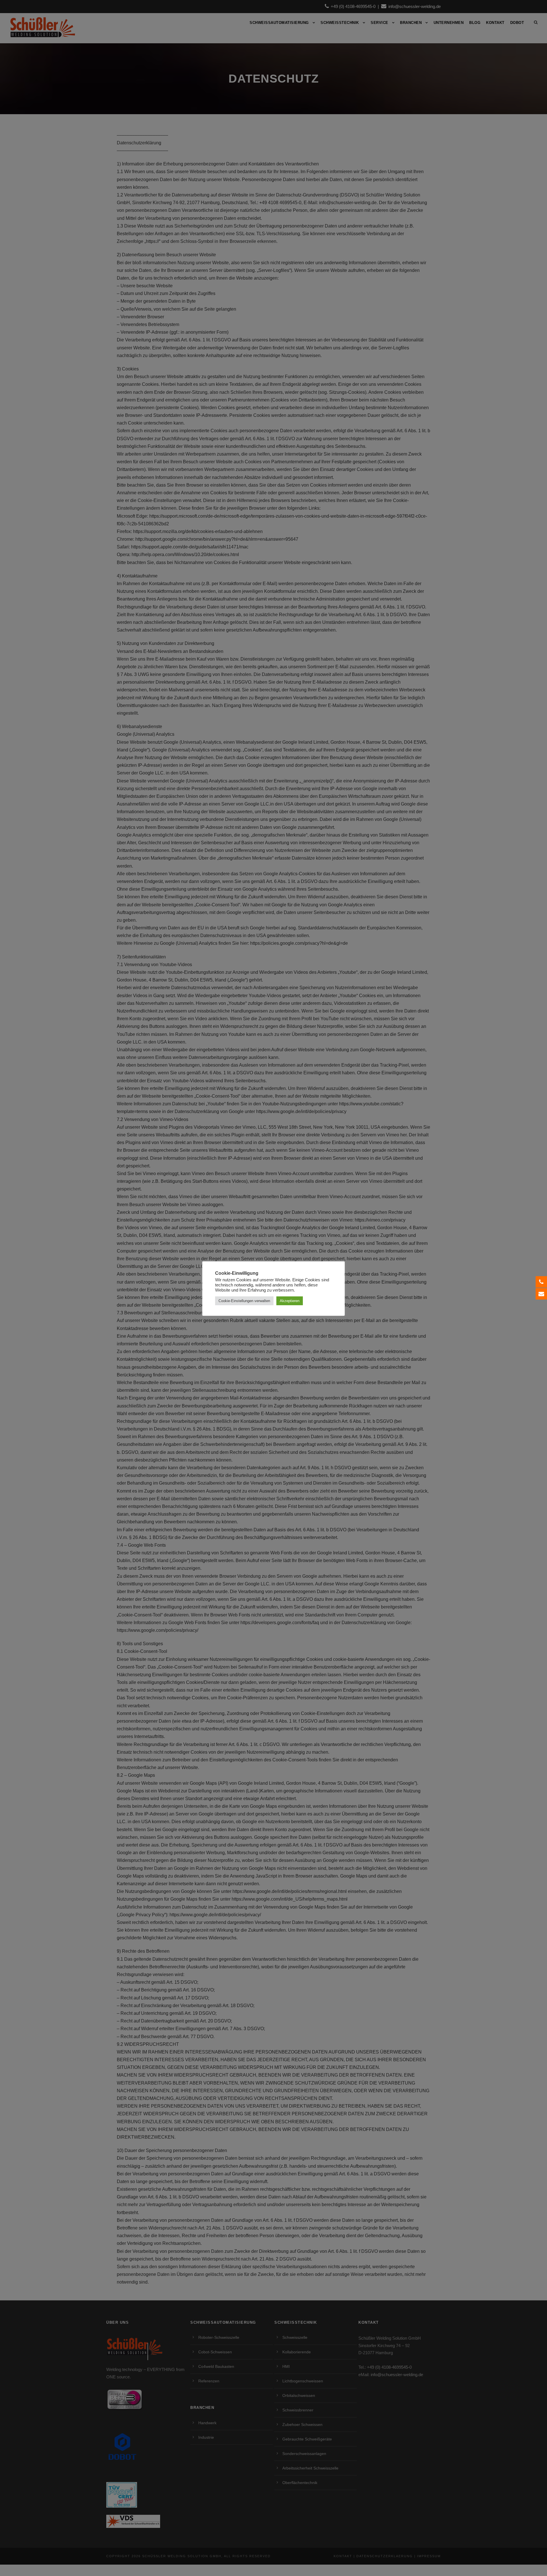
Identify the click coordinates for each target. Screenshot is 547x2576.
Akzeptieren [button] (290, 1301)
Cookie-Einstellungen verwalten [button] (244, 1301)
